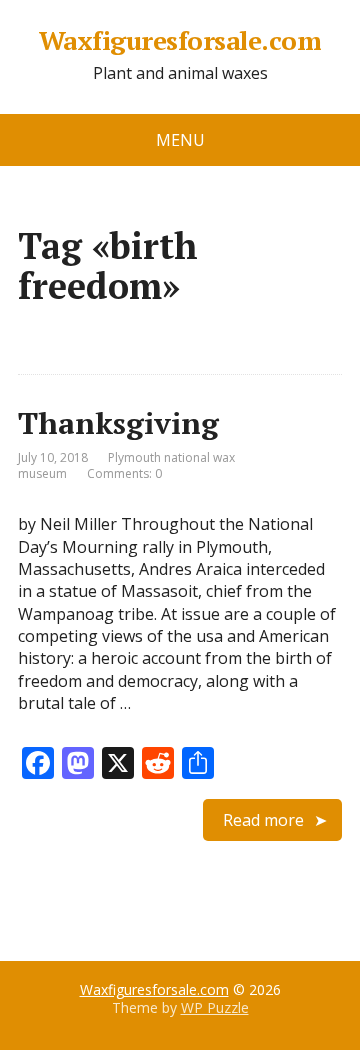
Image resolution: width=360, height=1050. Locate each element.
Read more (263, 820)
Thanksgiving (118, 423)
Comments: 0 (124, 473)
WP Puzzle (215, 1007)
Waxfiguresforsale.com (180, 41)
